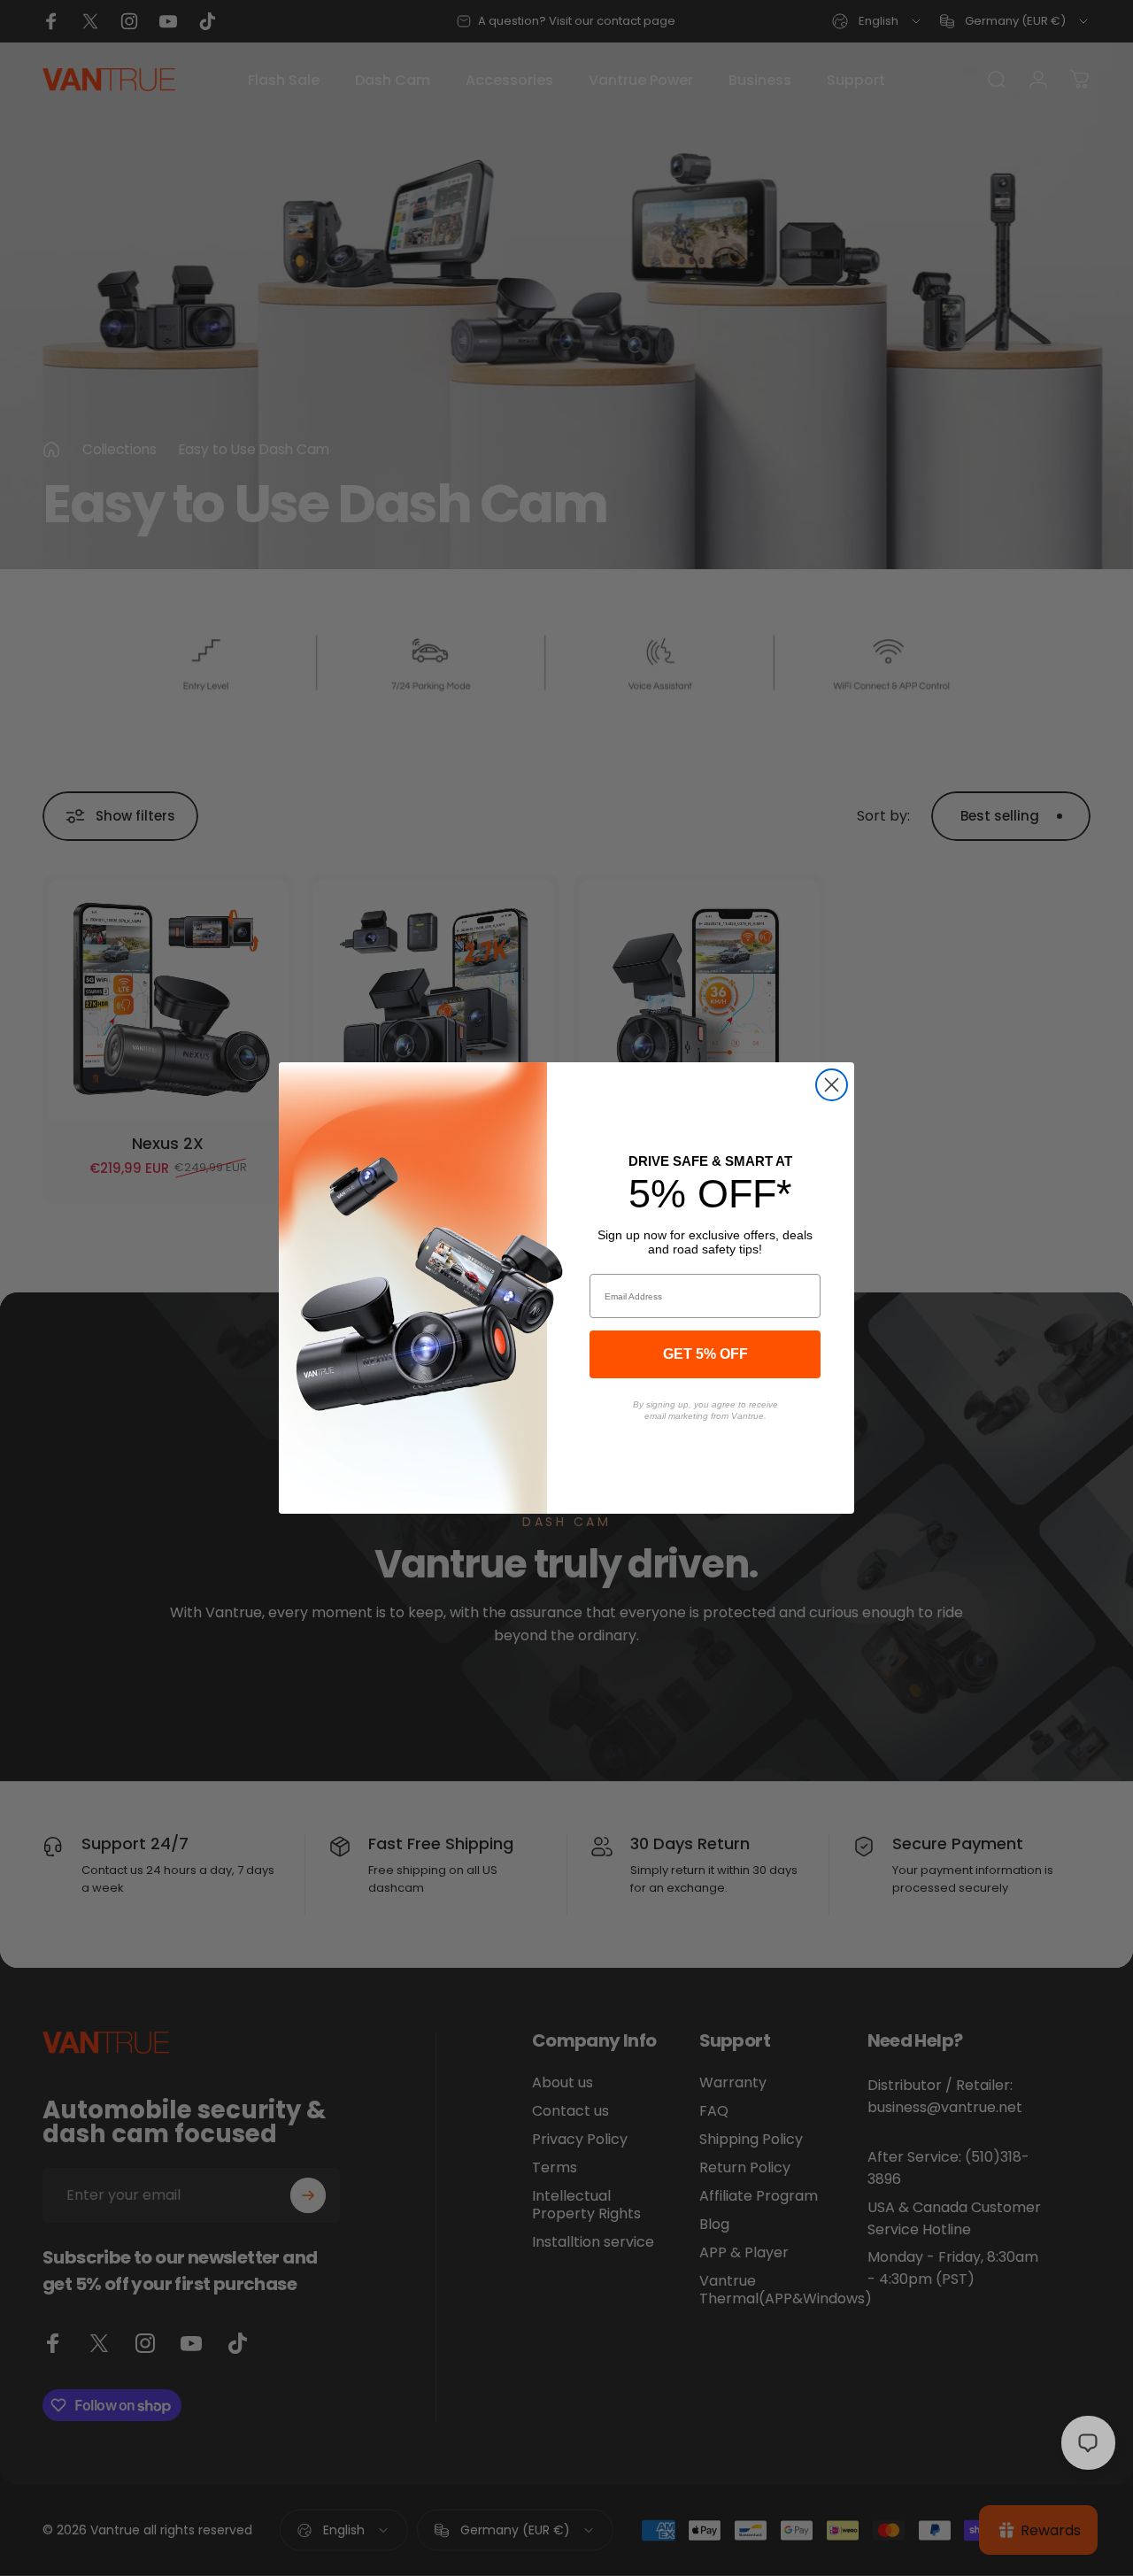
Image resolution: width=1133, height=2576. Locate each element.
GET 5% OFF (705, 1354)
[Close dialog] (832, 1085)
